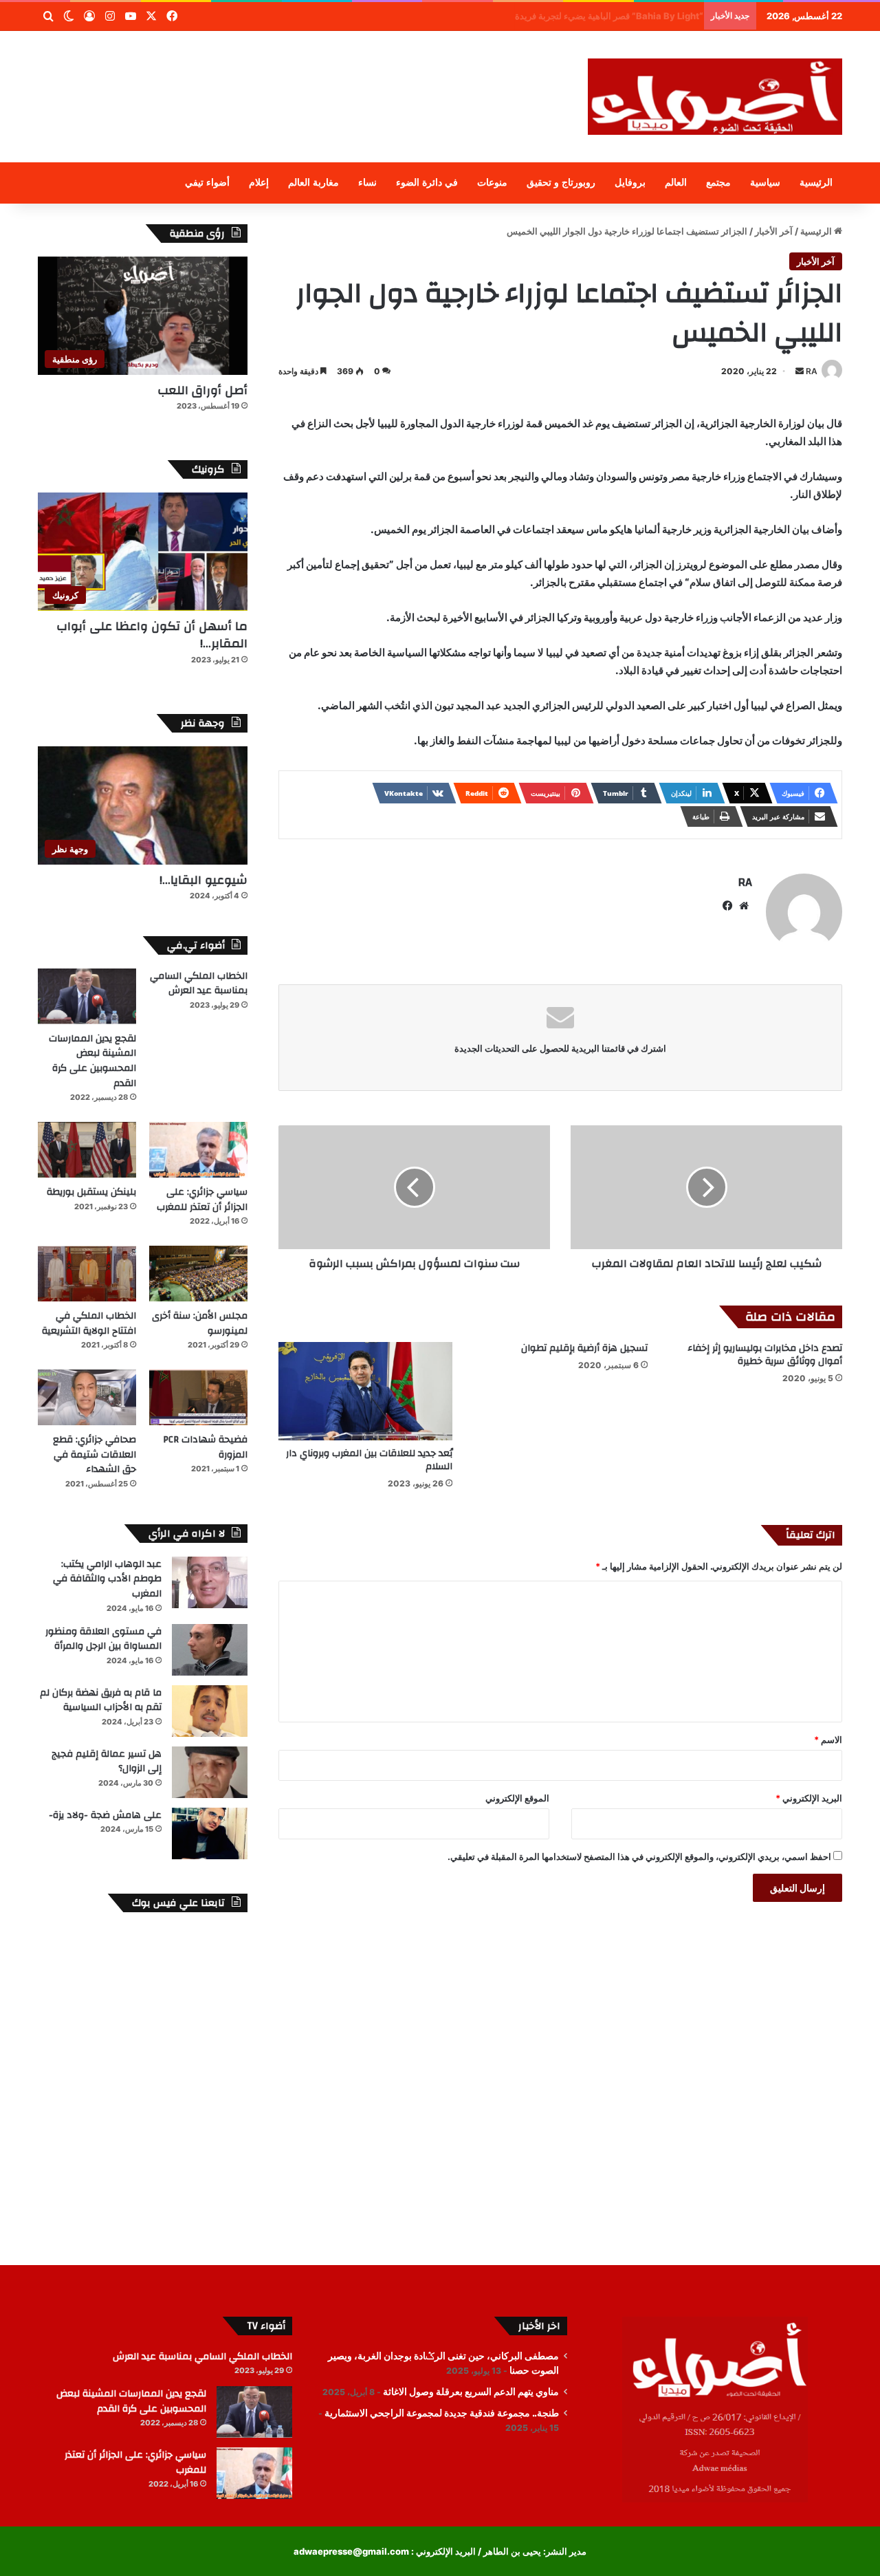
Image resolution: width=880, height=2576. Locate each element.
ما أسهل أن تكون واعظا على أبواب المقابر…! (152, 635)
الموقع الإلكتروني (517, 1798)
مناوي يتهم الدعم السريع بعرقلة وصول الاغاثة (471, 2392)
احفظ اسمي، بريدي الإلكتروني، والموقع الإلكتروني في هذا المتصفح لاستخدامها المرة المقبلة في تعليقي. (639, 1857)
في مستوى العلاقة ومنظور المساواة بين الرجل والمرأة (103, 1639)
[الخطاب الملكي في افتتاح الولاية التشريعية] (87, 1274)
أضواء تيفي (207, 183)
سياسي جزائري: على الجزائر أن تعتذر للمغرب (202, 1200)
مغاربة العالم (313, 183)
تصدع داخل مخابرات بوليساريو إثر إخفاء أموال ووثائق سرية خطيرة (765, 1355)
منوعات (492, 183)
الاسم (828, 1740)
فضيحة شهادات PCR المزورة (205, 1447)
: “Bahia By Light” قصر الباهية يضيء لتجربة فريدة (601, 16)
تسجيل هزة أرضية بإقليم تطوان (584, 1348)
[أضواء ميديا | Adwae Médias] (715, 97)
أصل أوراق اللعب (202, 390)
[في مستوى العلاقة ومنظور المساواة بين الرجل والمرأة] (210, 1650)
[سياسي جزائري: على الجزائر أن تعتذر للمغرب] (198, 1150)
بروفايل (630, 183)
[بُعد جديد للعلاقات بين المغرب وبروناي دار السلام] (365, 1391)
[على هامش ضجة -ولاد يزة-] (210, 1833)
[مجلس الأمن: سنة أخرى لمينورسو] (198, 1274)
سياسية (765, 183)
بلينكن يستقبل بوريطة (91, 1192)
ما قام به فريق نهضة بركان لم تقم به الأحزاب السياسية (101, 1700)
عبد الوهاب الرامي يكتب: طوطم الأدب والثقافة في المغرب (107, 1579)
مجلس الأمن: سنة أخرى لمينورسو (200, 1323)
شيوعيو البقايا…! (203, 880)
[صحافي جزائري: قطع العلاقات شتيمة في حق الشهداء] (87, 1397)
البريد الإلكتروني (809, 1798)
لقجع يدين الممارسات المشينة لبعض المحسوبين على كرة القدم (92, 1061)
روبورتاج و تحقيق (561, 183)
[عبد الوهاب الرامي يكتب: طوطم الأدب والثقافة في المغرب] (210, 1582)
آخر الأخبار (774, 231)
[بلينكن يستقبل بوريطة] (87, 1150)
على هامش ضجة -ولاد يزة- (105, 1815)
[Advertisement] (302, 76)
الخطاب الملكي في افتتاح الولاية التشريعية (89, 1323)
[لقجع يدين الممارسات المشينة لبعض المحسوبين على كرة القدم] (87, 996)
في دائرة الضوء (427, 183)
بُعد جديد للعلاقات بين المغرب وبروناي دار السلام (369, 1460)
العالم (676, 183)
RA (812, 371)
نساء (367, 183)
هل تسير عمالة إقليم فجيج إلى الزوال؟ (107, 1762)
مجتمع (718, 183)
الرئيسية (816, 183)
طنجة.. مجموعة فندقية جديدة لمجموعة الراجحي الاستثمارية (442, 2413)
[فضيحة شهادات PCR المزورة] (198, 1397)
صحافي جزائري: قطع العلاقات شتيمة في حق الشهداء (95, 1454)
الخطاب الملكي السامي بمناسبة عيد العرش (199, 984)
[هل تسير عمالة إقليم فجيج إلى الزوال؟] (210, 1772)
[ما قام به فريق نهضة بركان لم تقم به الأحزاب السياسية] (210, 1711)
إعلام (259, 183)
